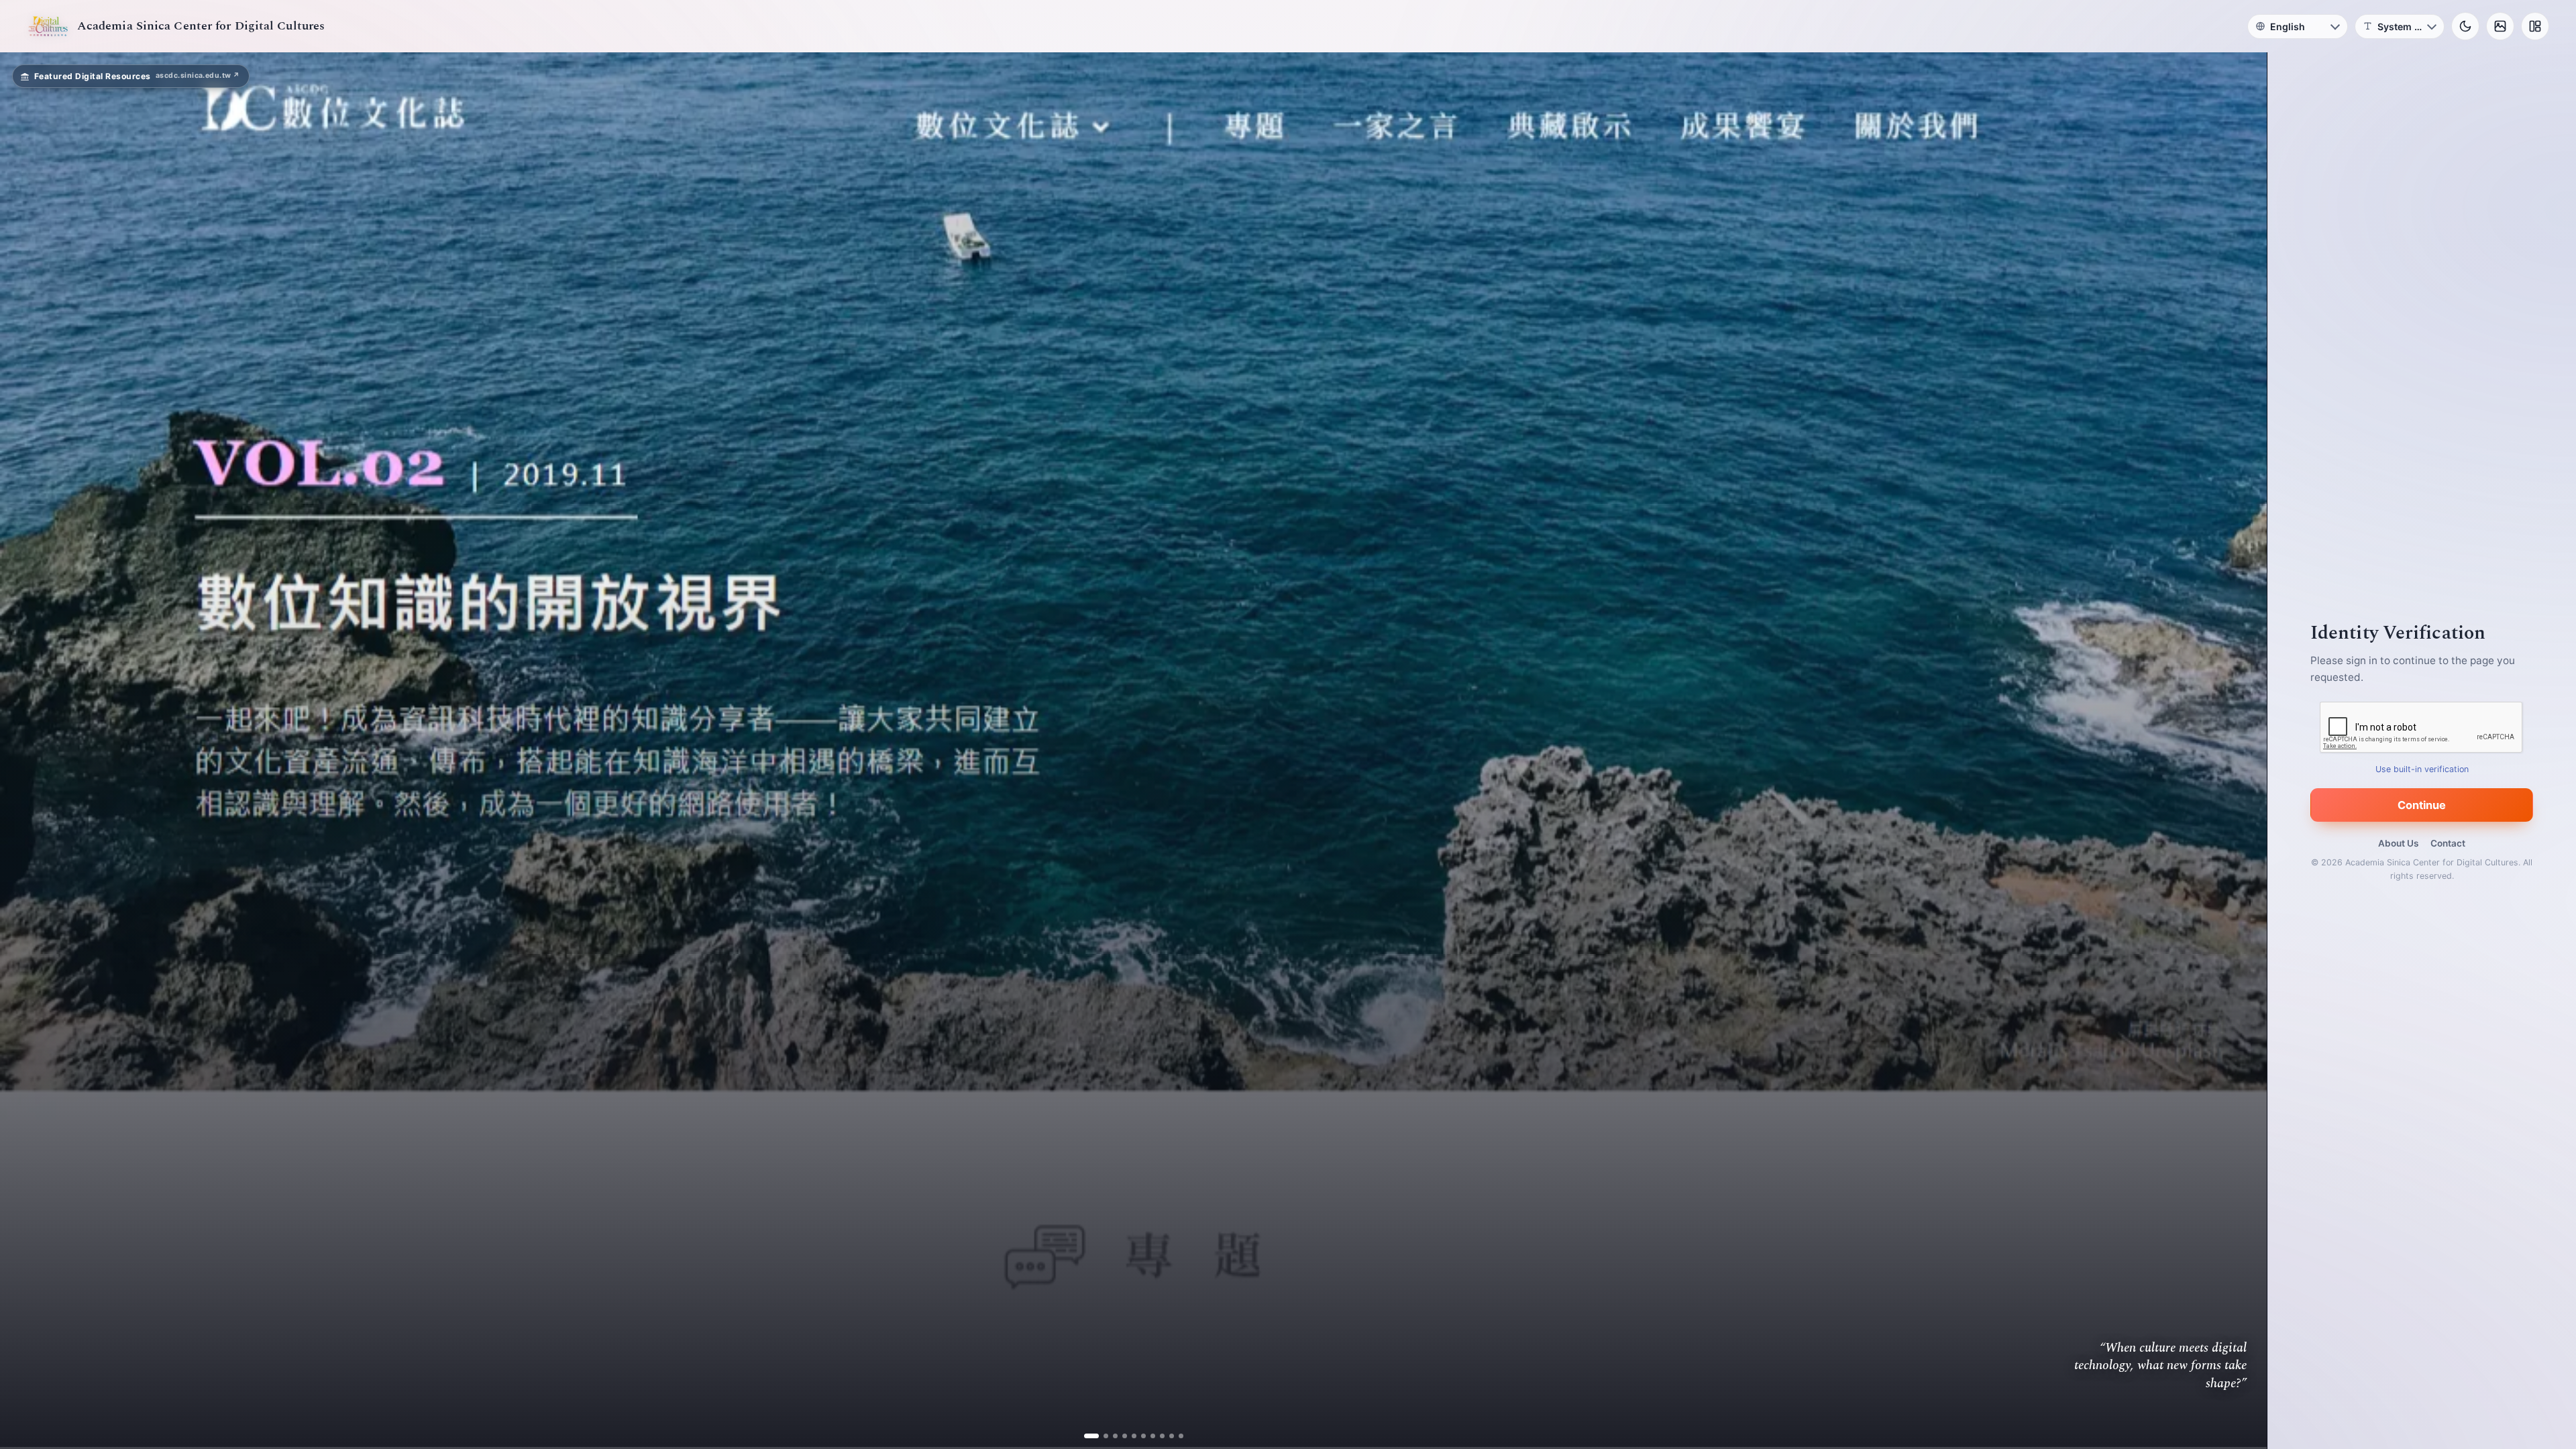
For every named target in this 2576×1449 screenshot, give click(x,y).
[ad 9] (1166, 1436)
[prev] (24, 751)
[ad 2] (1101, 1436)
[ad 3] (1110, 1436)
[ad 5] (1129, 1436)
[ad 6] (1138, 1436)
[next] (2243, 751)
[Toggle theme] (2465, 26)
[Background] (2500, 26)
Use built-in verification (2422, 769)
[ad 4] (1119, 1436)
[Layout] (2535, 26)
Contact (2448, 843)
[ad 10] (1176, 1436)
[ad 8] (1157, 1436)
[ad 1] (1091, 1436)
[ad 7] (1147, 1436)
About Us (2398, 843)
